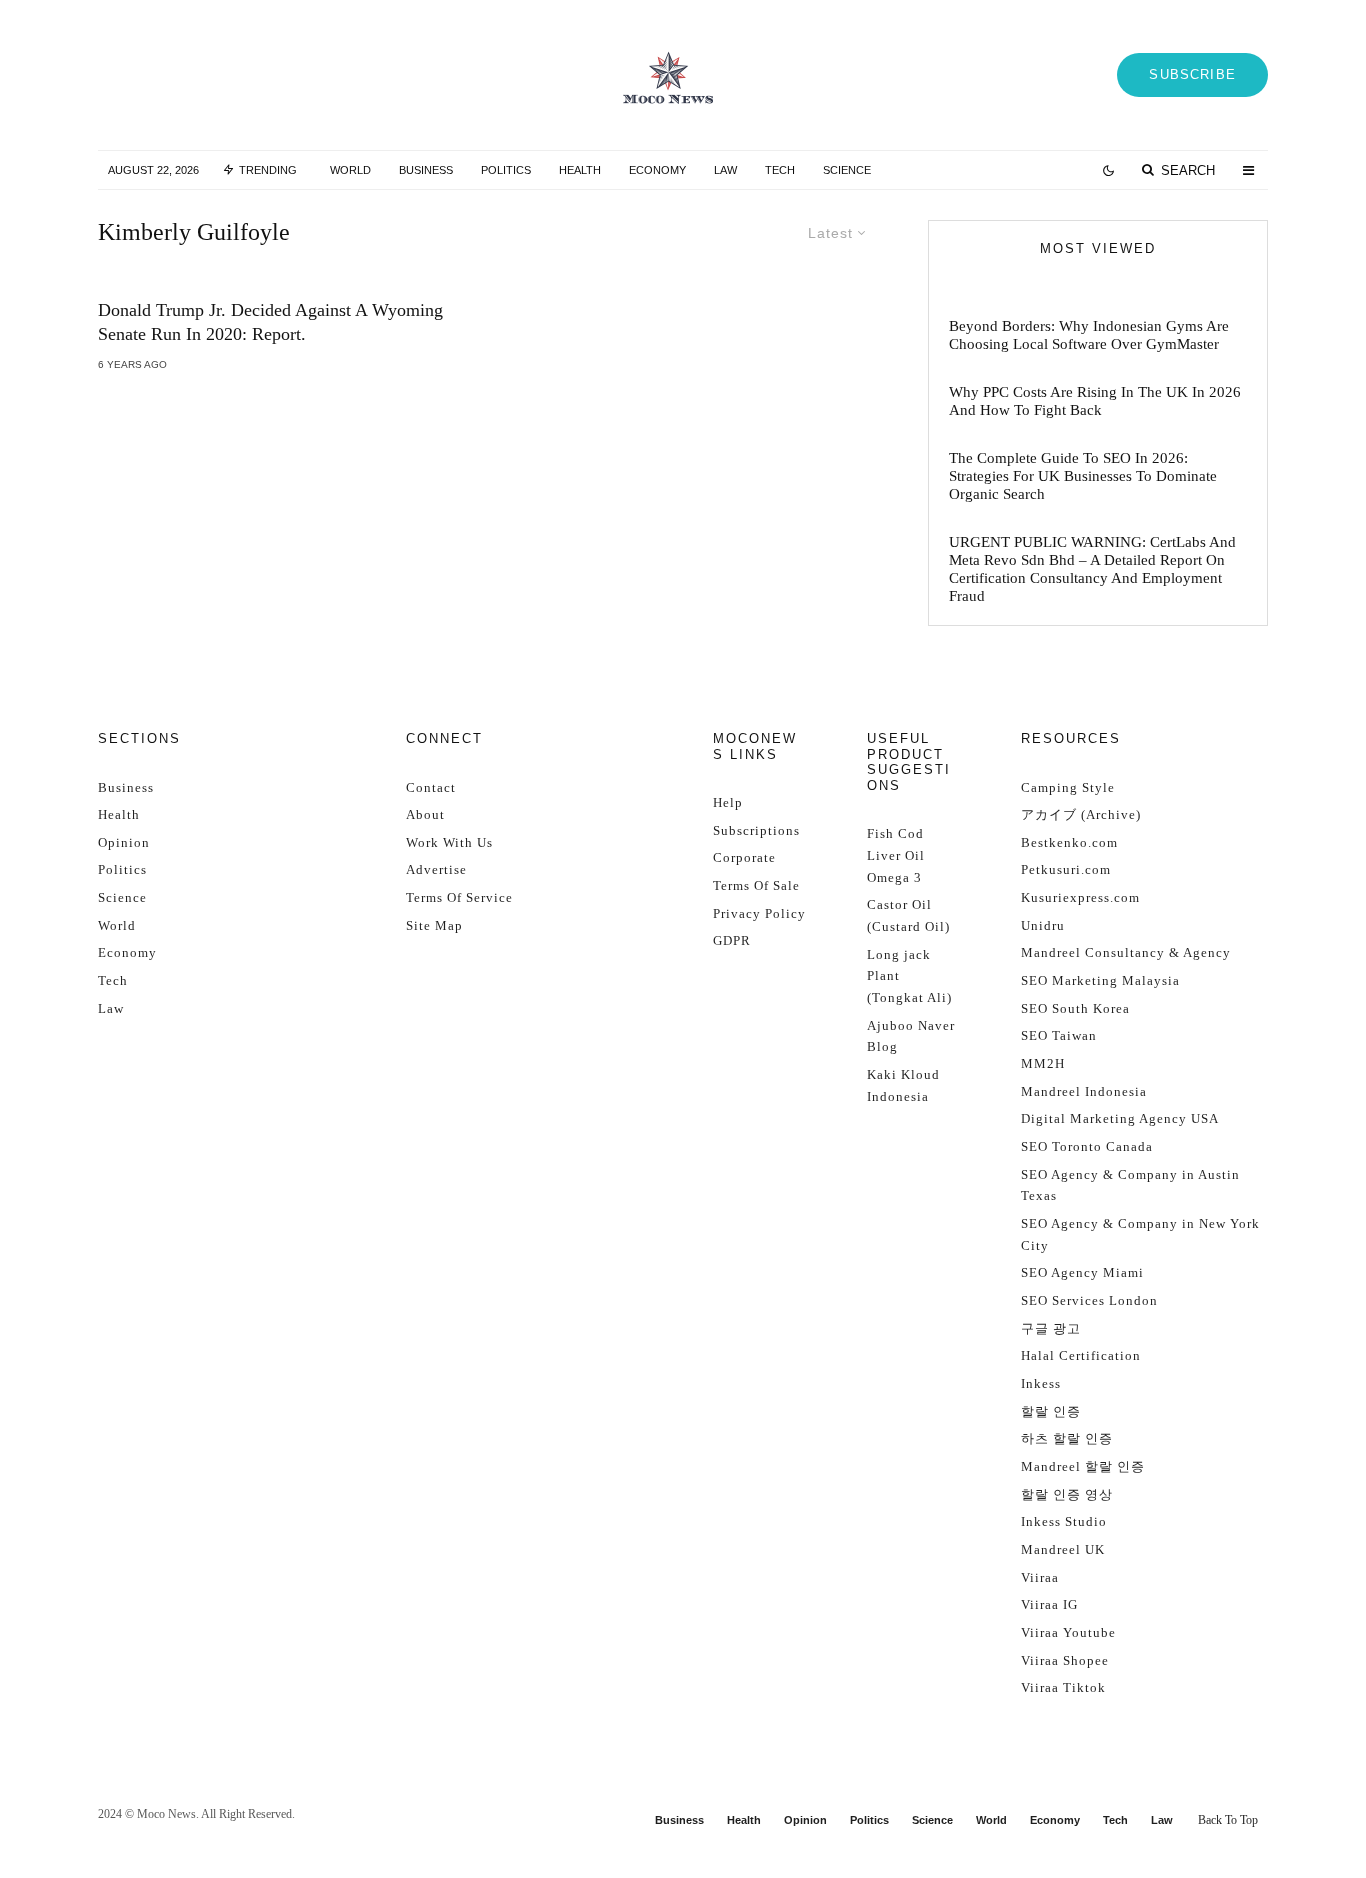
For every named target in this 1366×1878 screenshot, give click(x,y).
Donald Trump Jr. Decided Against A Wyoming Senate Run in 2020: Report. (270, 322)
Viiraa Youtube (1068, 1632)
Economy (657, 170)
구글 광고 (1051, 1328)
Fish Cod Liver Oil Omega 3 (896, 855)
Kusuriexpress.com (1080, 897)
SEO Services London (1089, 1300)
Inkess (1041, 1383)
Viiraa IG (1049, 1604)
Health (580, 170)
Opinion (124, 842)
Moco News (166, 1814)
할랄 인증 (1051, 1411)
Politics (506, 170)
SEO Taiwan (1059, 1035)
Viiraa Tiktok (1063, 1687)
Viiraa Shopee (1065, 1660)
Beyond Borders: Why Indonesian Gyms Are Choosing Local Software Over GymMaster (1089, 335)
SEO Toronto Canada (1087, 1146)
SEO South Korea (1075, 1008)
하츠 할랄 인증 (1067, 1438)
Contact (431, 787)
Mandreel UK (1063, 1549)
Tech (780, 170)
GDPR (732, 940)
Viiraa (1040, 1577)
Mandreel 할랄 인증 (1083, 1466)
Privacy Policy (759, 913)
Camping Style (1068, 787)
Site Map (434, 925)
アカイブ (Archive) (1081, 814)
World (350, 170)
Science (847, 170)
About (425, 814)
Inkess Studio (1064, 1521)
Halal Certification (1081, 1355)
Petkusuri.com (1066, 869)
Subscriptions (756, 830)
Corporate (744, 857)
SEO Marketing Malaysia (1100, 980)
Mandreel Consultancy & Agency (1126, 952)
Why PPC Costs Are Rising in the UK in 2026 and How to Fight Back (1095, 401)
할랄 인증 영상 (1067, 1494)
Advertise (436, 869)
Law (725, 170)
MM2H (1043, 1063)
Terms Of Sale (756, 885)
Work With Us (449, 842)
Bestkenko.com (1069, 842)
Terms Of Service (459, 897)
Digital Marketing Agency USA (1120, 1118)
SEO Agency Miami (1082, 1272)
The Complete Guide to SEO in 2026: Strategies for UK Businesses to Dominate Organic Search (1083, 476)
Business (426, 170)
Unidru (1043, 925)
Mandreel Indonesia (1084, 1091)
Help (728, 802)
